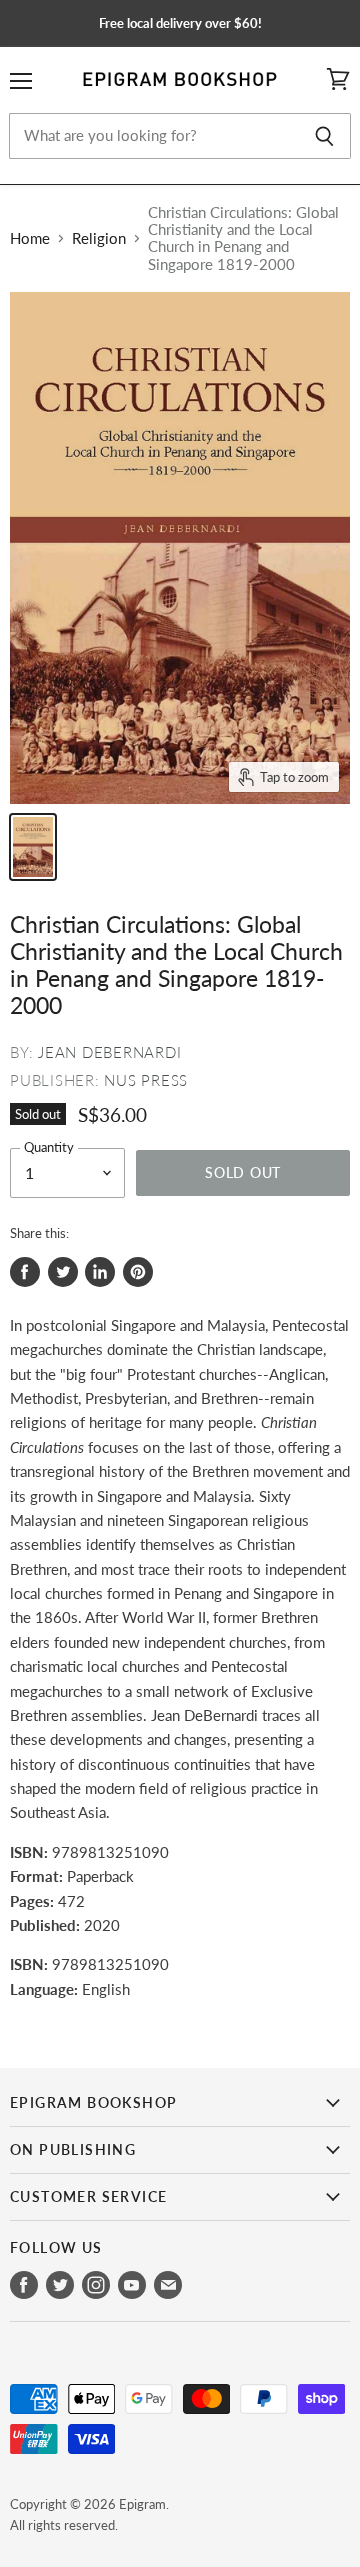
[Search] (324, 136)
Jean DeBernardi (109, 1052)
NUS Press (146, 1080)
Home (30, 238)
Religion (99, 238)
